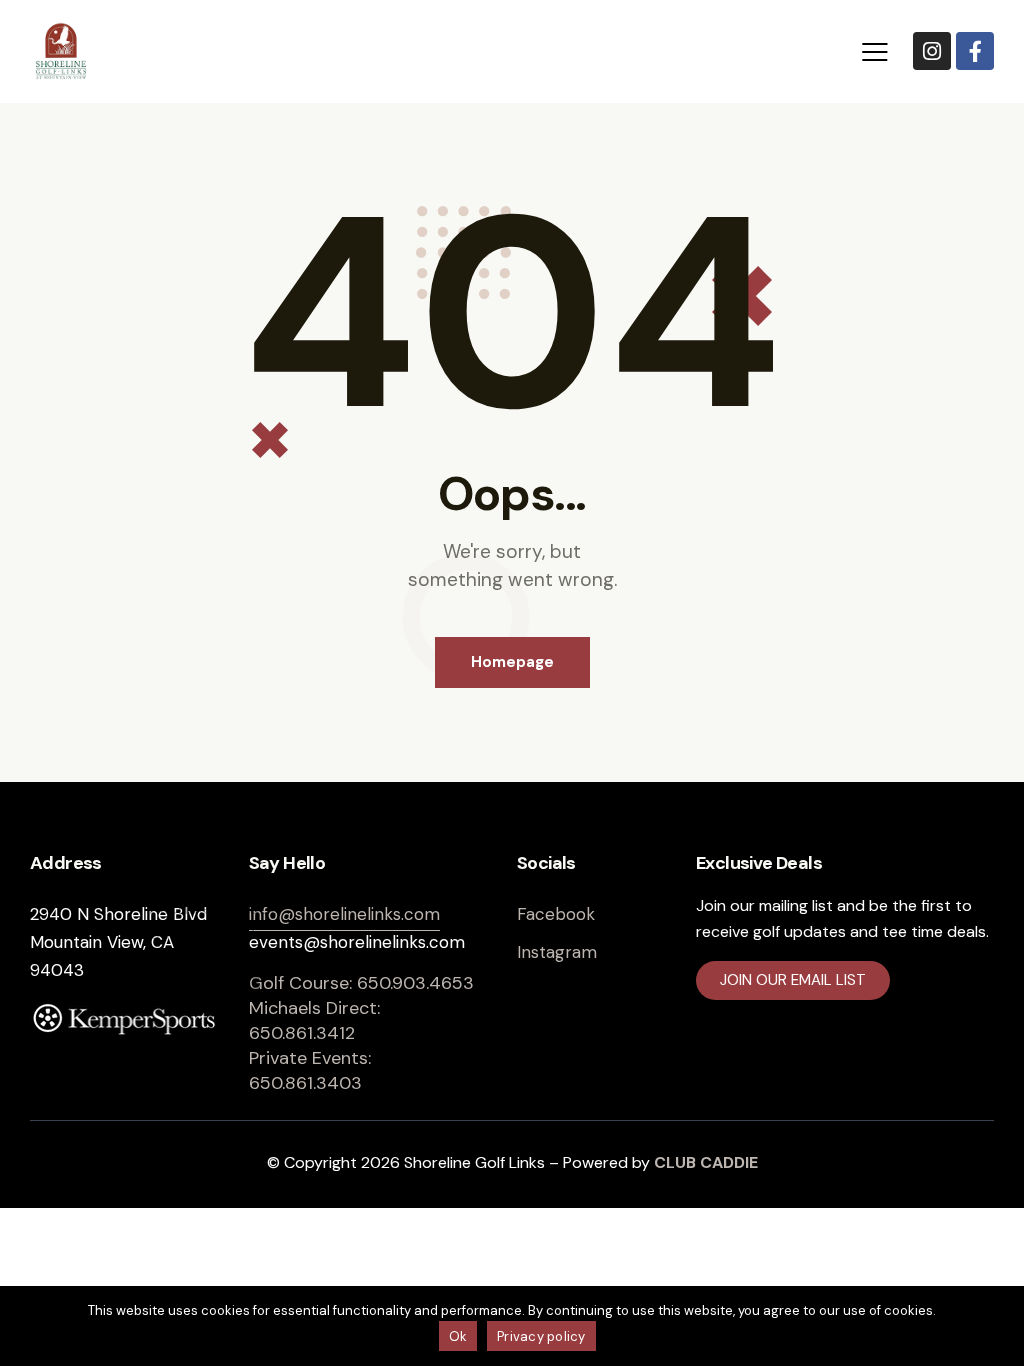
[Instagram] (932, 51)
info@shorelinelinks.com (344, 914)
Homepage (512, 662)
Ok (458, 1336)
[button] (875, 51)
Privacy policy (541, 1336)
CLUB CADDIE (706, 1162)
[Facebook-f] (975, 51)
